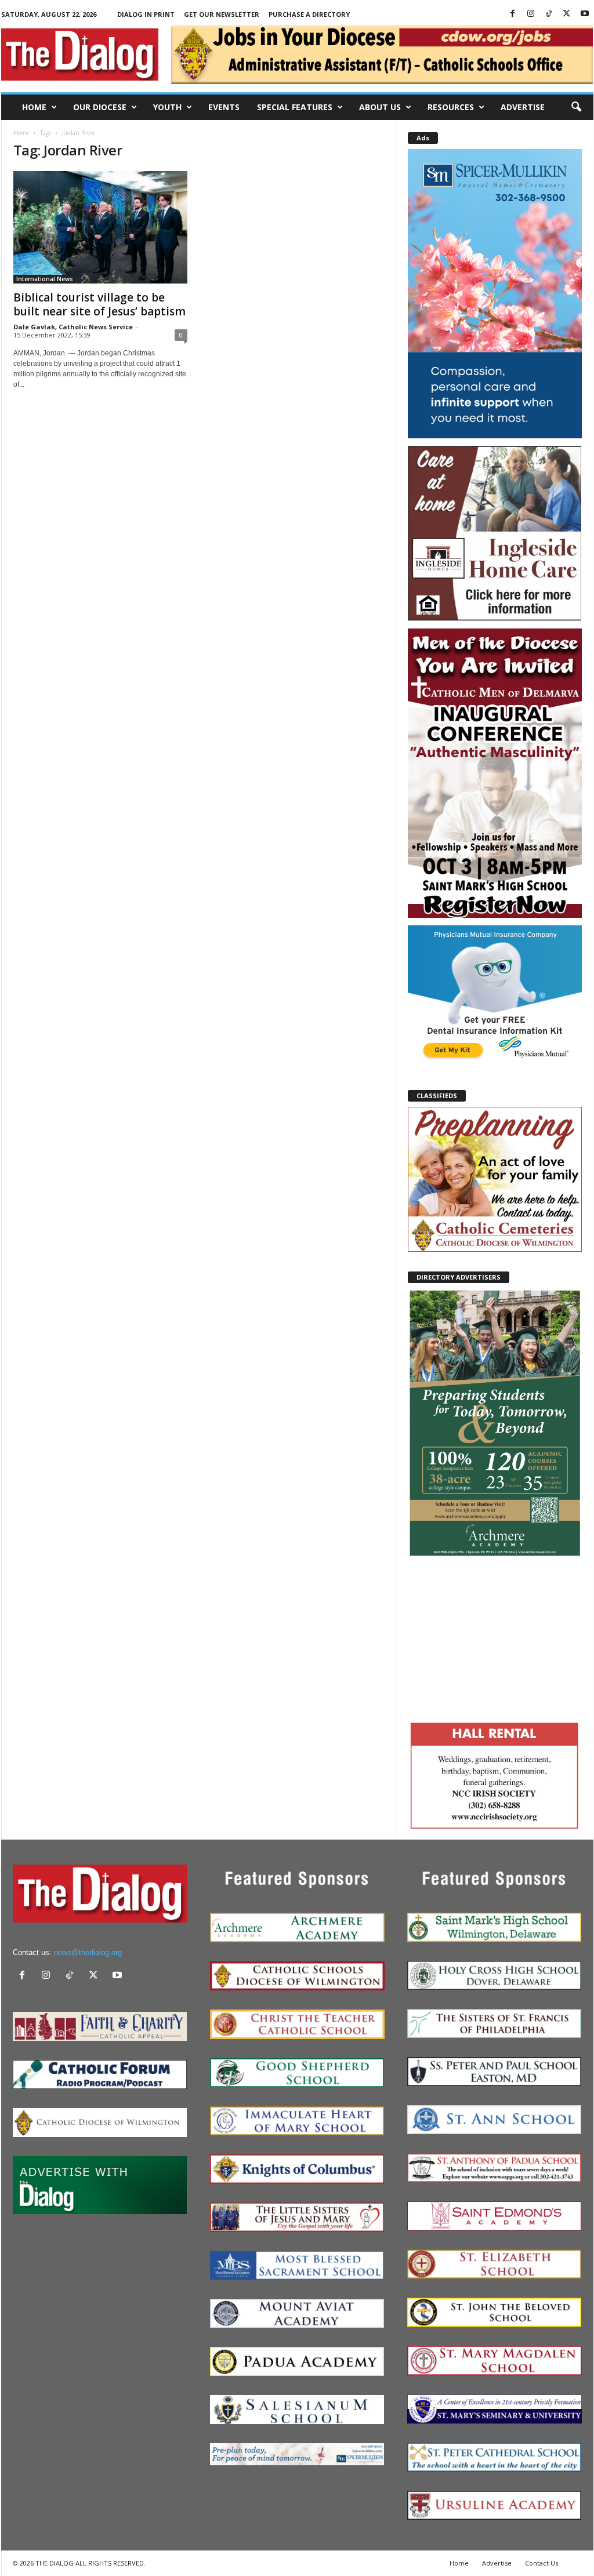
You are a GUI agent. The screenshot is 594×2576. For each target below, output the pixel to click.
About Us (380, 107)
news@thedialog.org (88, 1952)
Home (34, 107)
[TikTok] (549, 14)
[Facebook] (513, 14)
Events (224, 107)
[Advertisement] (495, 1637)
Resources (451, 107)
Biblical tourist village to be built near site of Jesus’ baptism (99, 304)
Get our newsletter (222, 14)
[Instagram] (531, 14)
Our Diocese (100, 107)
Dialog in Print (146, 14)
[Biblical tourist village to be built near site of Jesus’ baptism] (100, 227)
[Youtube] (585, 14)
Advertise (523, 107)
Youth (167, 107)
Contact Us (542, 2563)
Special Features (295, 107)
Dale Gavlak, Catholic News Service (73, 327)
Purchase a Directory (309, 14)
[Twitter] (567, 14)
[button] (576, 107)
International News (45, 279)
